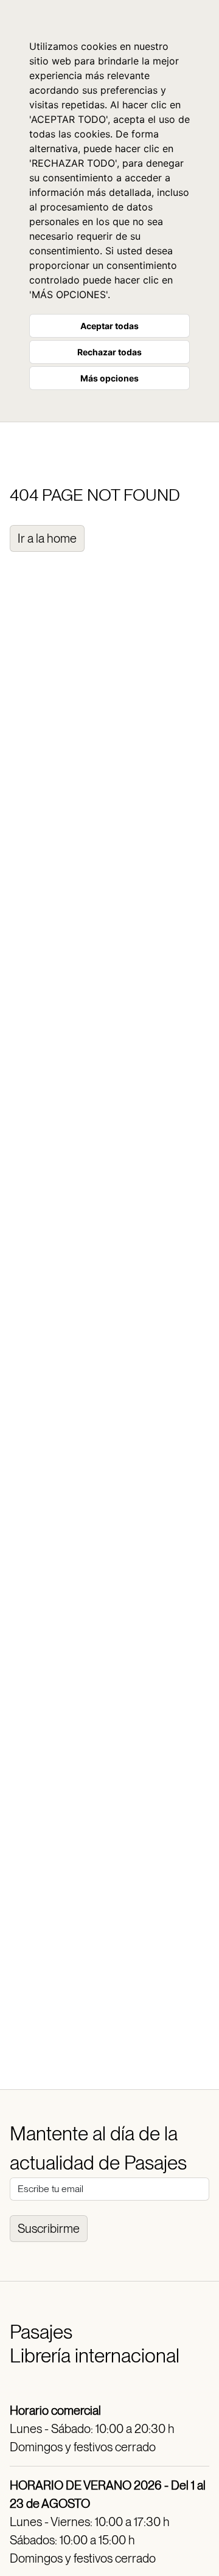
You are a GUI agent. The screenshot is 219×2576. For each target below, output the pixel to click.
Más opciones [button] (109, 378)
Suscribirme (49, 2229)
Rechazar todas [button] (109, 352)
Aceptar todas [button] (109, 326)
